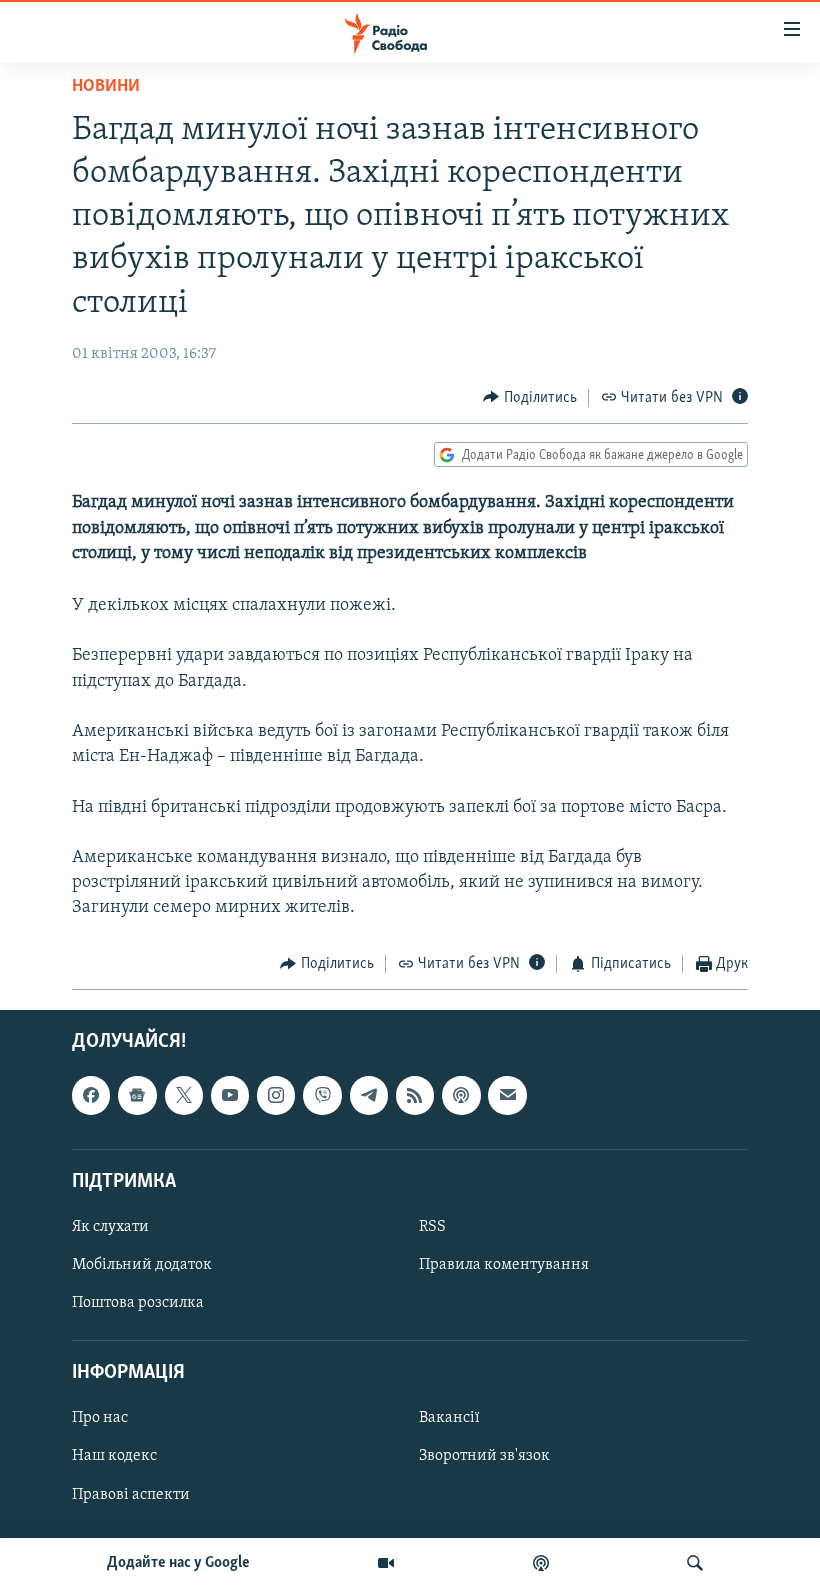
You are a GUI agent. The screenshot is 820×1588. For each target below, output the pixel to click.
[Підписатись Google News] (137, 1095)
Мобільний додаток (142, 1265)
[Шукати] (695, 1563)
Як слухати (110, 1227)
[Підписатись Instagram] (276, 1095)
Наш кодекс (114, 1456)
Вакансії (449, 1418)
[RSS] (415, 1095)
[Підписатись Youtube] (230, 1095)
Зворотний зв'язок (484, 1456)
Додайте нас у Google (178, 1563)
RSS (432, 1227)
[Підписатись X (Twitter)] (184, 1095)
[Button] (530, 398)
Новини (106, 87)
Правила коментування (504, 1265)
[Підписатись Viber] (322, 1095)
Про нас (100, 1418)
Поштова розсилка (138, 1303)
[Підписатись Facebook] (91, 1095)
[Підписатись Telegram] (369, 1095)
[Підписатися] (507, 1095)
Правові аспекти (131, 1495)
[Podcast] (461, 1095)
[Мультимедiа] (386, 1563)
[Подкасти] (541, 1563)
